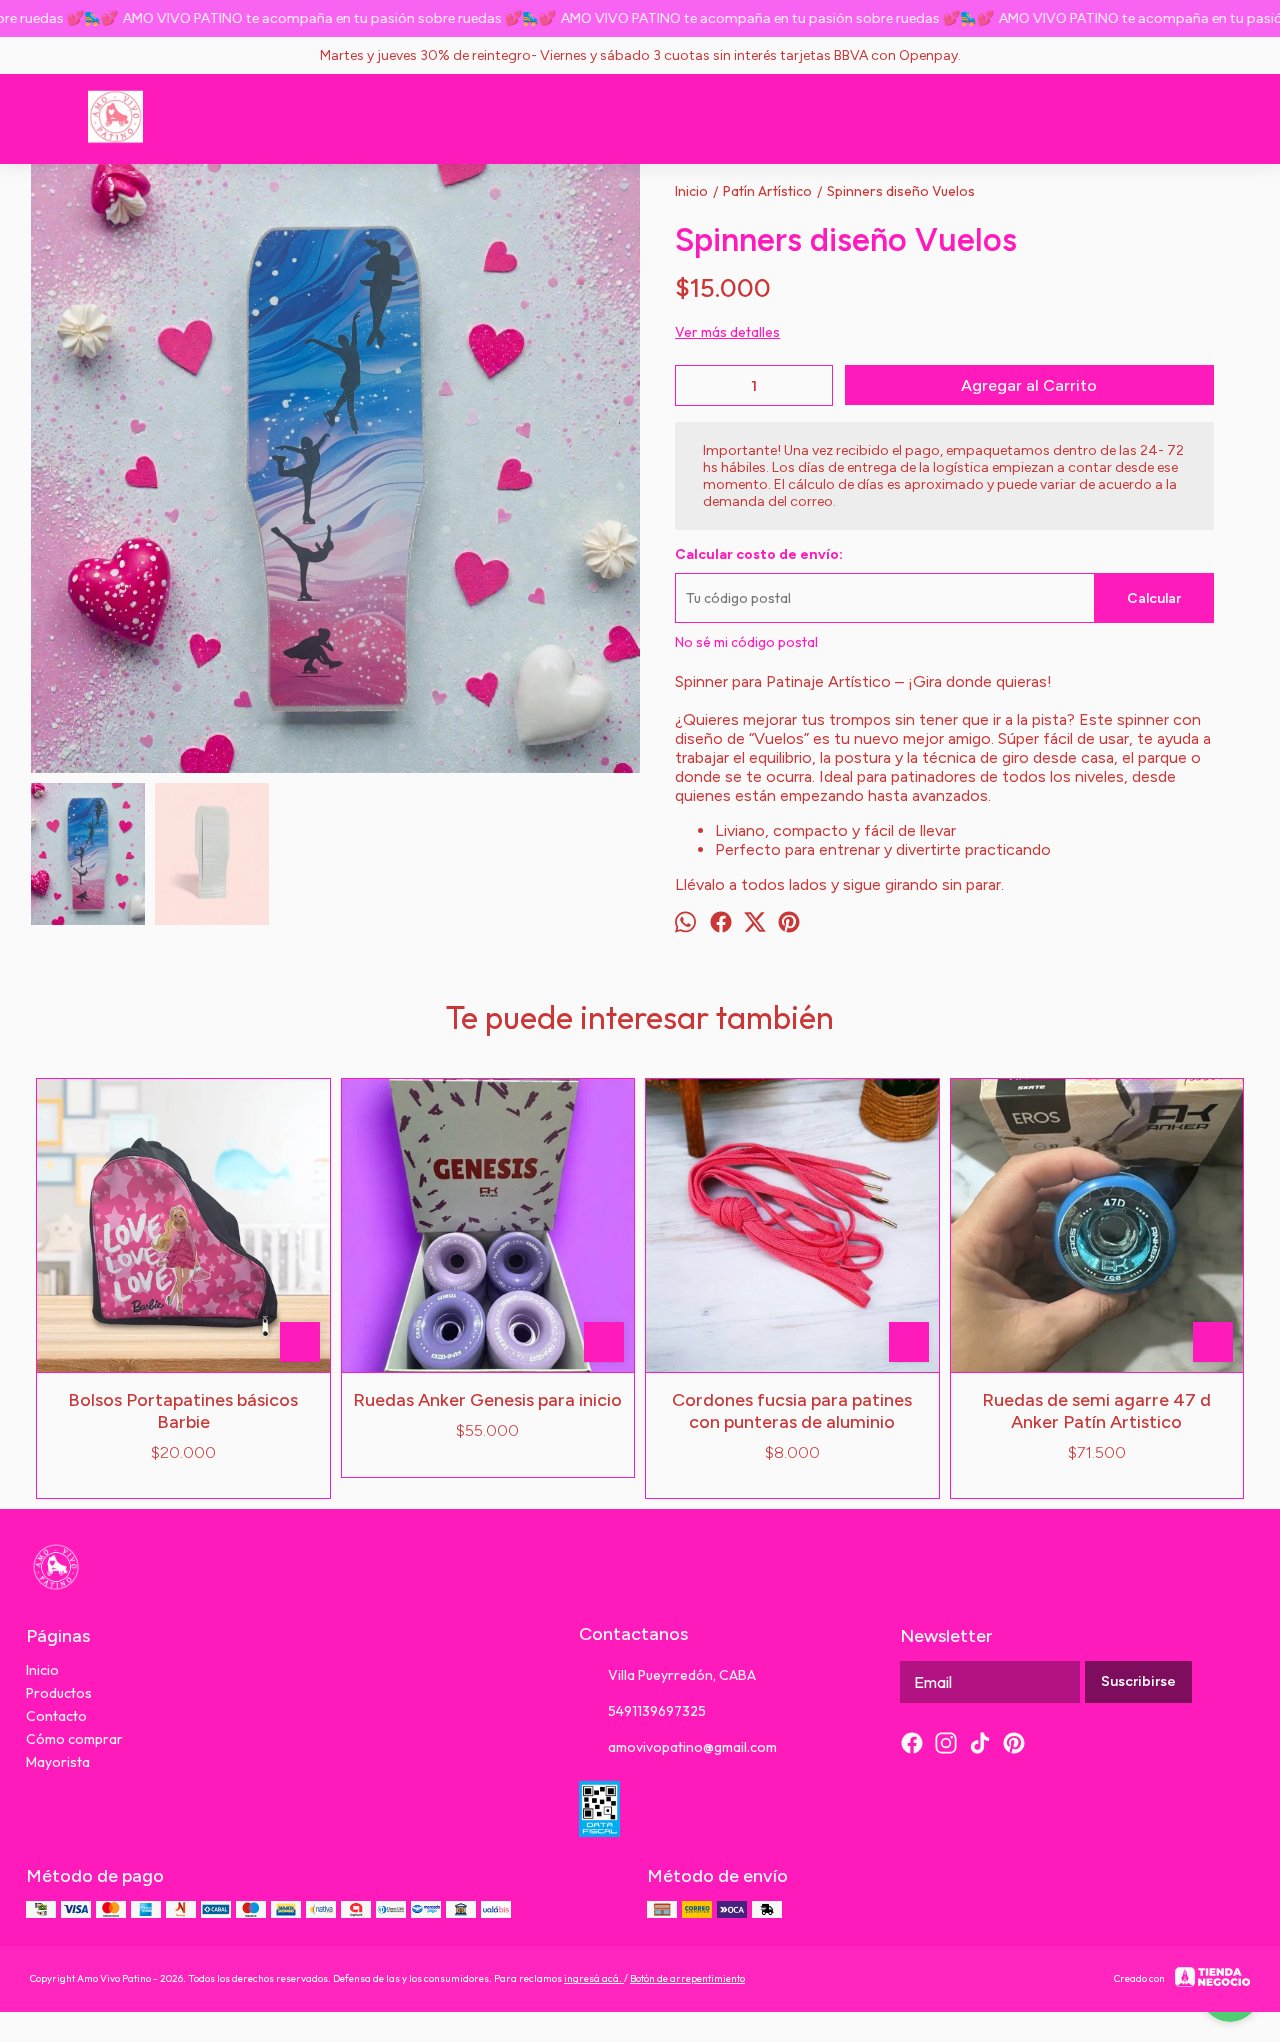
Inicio (42, 1670)
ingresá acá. (594, 1978)
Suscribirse (1138, 1681)
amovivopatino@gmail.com (692, 1747)
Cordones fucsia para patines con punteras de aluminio (792, 1411)
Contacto (56, 1716)
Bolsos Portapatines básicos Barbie (183, 1411)
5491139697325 (657, 1711)
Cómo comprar (74, 1739)
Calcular (1154, 598)
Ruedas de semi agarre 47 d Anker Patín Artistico (1096, 1411)
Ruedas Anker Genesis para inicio (487, 1400)
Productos (59, 1693)
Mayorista (58, 1762)
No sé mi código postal (746, 642)
